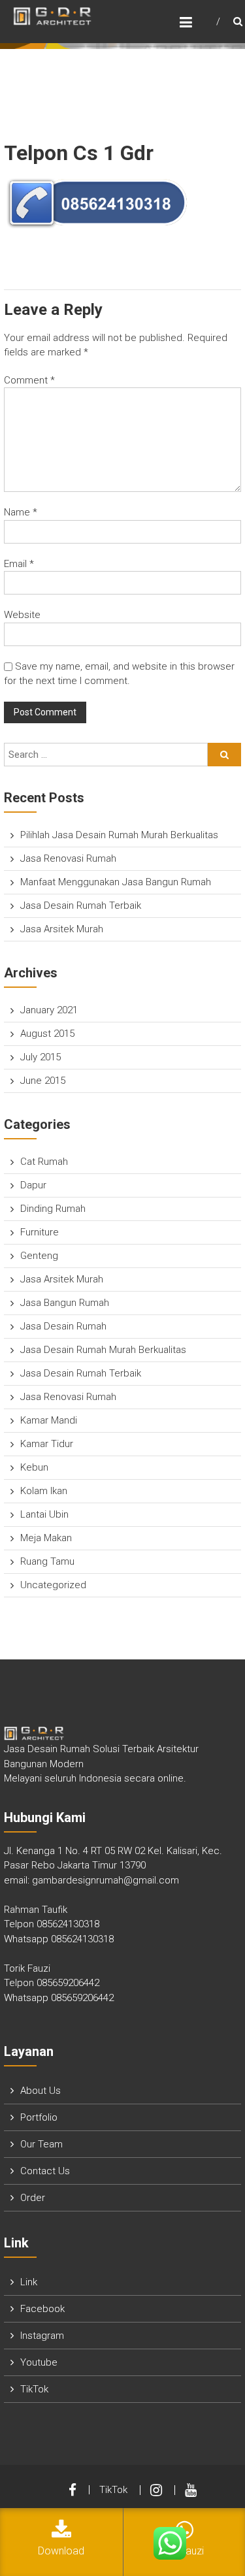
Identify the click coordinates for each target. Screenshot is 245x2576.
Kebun (34, 1467)
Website (22, 615)
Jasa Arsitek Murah (62, 929)
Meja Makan (46, 1538)
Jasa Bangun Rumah (65, 1303)
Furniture (40, 1232)
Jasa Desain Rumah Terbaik (81, 905)
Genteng (39, 1256)
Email (19, 564)
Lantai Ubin (44, 1514)
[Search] (224, 755)
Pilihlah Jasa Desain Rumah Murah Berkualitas (119, 835)
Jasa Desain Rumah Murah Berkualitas (103, 1350)
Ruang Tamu (47, 1561)
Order (33, 2198)
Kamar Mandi (49, 1420)
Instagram (42, 2336)
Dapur (33, 1185)
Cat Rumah (44, 1162)
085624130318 (68, 1924)
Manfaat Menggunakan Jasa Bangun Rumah (116, 882)
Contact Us (45, 2171)
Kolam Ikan (44, 1491)
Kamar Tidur (47, 1444)
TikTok (34, 2389)
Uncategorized (53, 1585)
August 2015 (47, 1034)
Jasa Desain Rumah (63, 1326)
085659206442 (68, 1983)
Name (21, 512)
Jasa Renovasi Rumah (68, 858)
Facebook (42, 2309)
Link (29, 2282)
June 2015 (43, 1081)
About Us (41, 2091)
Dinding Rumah (53, 1209)
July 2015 (41, 1057)
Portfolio (39, 2117)
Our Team (41, 2144)
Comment (29, 380)
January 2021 (49, 1010)
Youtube (39, 2362)
